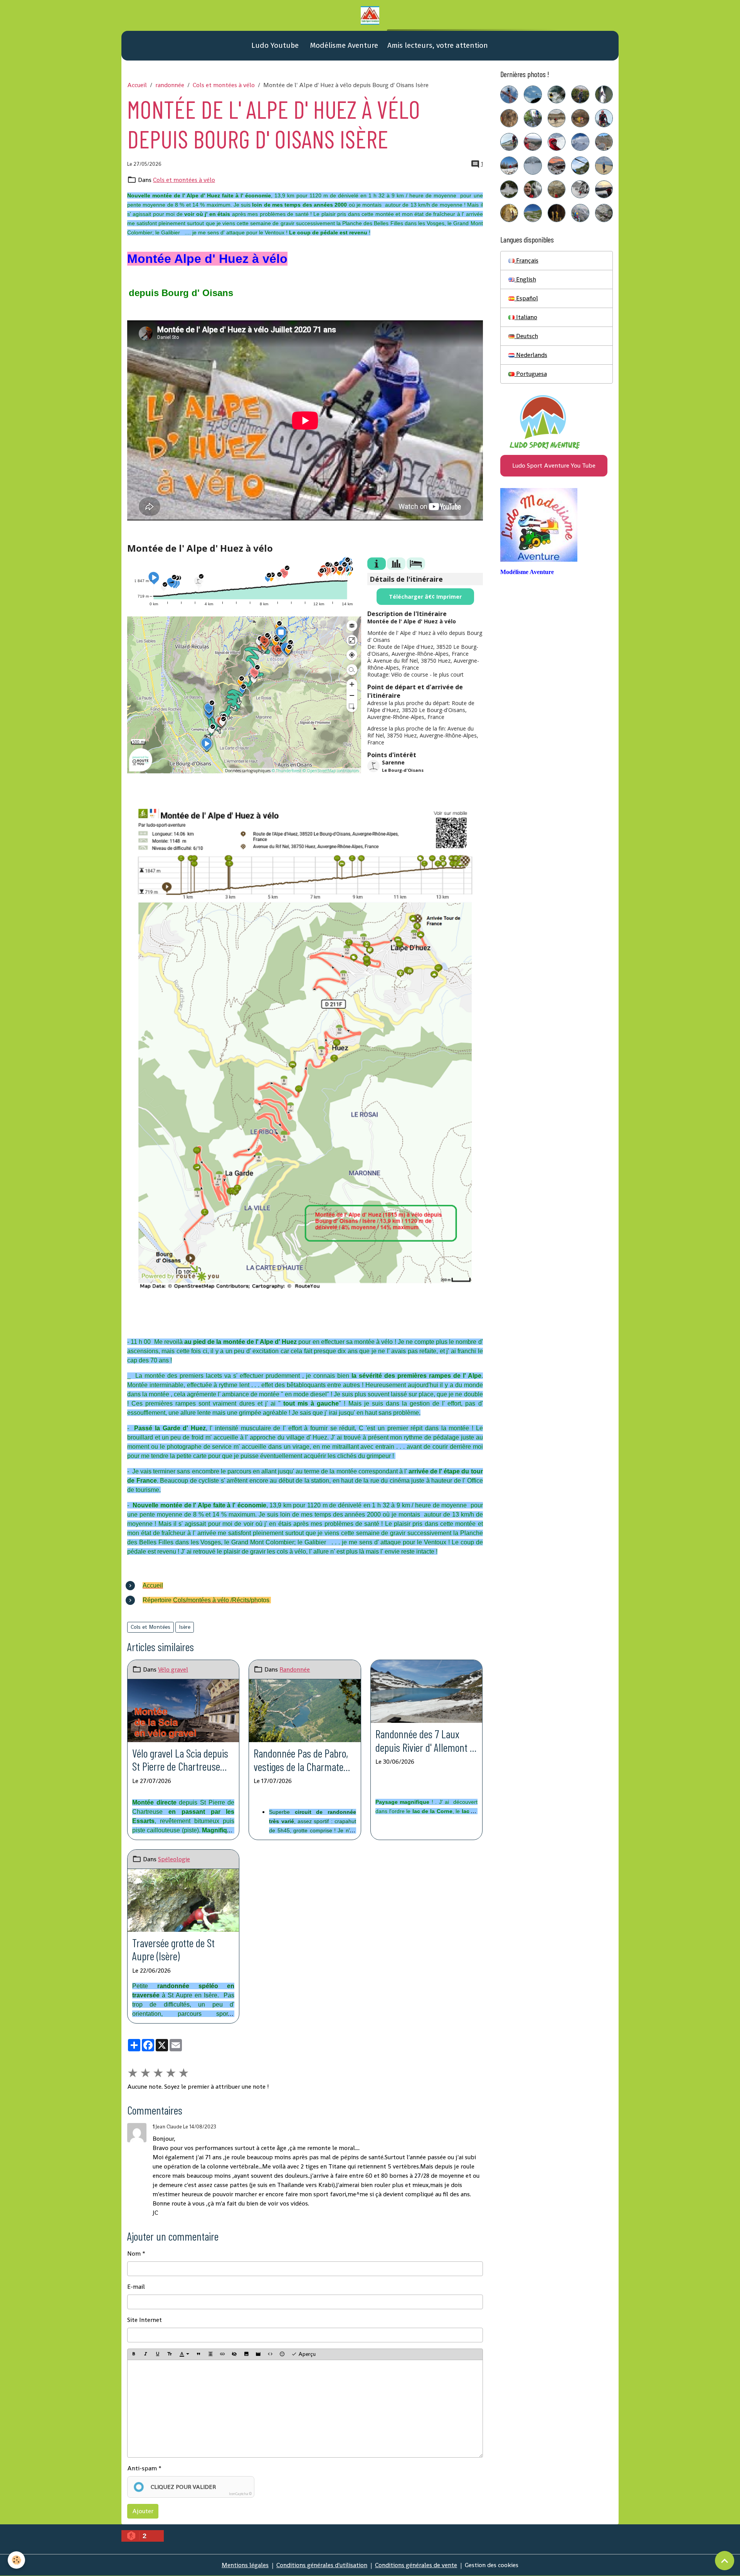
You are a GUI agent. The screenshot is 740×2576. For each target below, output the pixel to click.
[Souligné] (158, 2354)
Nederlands (531, 355)
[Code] (270, 2354)
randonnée (170, 85)
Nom (134, 2254)
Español (526, 298)
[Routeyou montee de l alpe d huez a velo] (305, 1048)
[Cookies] (16, 2560)
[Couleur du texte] (184, 2354)
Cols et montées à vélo (224, 85)
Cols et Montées (151, 1627)
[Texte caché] (234, 2354)
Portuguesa (531, 374)
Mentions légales (245, 2565)
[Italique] (146, 2354)
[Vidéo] (258, 2354)
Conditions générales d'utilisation (322, 2565)
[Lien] (222, 2354)
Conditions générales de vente (416, 2565)
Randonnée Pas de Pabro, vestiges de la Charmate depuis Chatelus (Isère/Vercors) (301, 1760)
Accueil (137, 85)
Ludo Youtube (274, 45)
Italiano (526, 317)
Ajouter (143, 2511)
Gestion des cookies (492, 2565)
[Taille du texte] (170, 2354)
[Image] (246, 2354)
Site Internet (145, 2320)
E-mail (136, 2287)
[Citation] (198, 2354)
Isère (185, 1627)
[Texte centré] (210, 2354)
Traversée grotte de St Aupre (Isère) (173, 1950)
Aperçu (306, 2354)
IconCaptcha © (240, 2494)
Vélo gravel (173, 1669)
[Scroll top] (725, 2561)
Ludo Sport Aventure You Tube (554, 466)
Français (526, 260)
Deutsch (526, 336)
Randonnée (295, 1669)
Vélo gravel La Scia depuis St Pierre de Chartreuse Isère (180, 1760)
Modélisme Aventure (343, 45)
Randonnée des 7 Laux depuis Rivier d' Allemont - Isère (424, 1741)
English (525, 279)
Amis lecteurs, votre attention (438, 45)
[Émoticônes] (282, 2354)
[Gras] (134, 2354)
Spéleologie (174, 1859)
